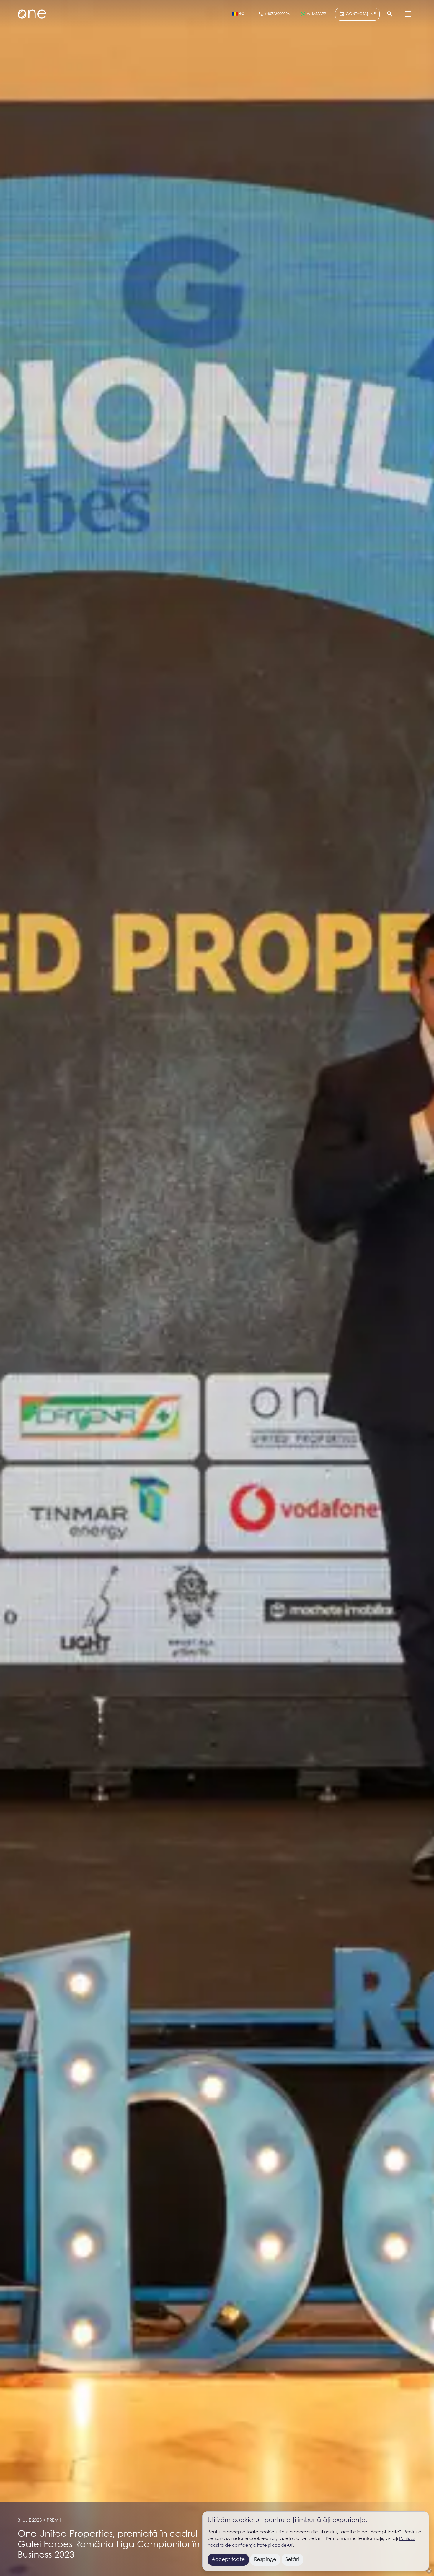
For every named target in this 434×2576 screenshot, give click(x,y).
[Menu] (408, 14)
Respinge (265, 2560)
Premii (54, 2520)
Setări (292, 2560)
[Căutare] (390, 14)
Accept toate (228, 2560)
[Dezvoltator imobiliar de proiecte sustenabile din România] (32, 14)
